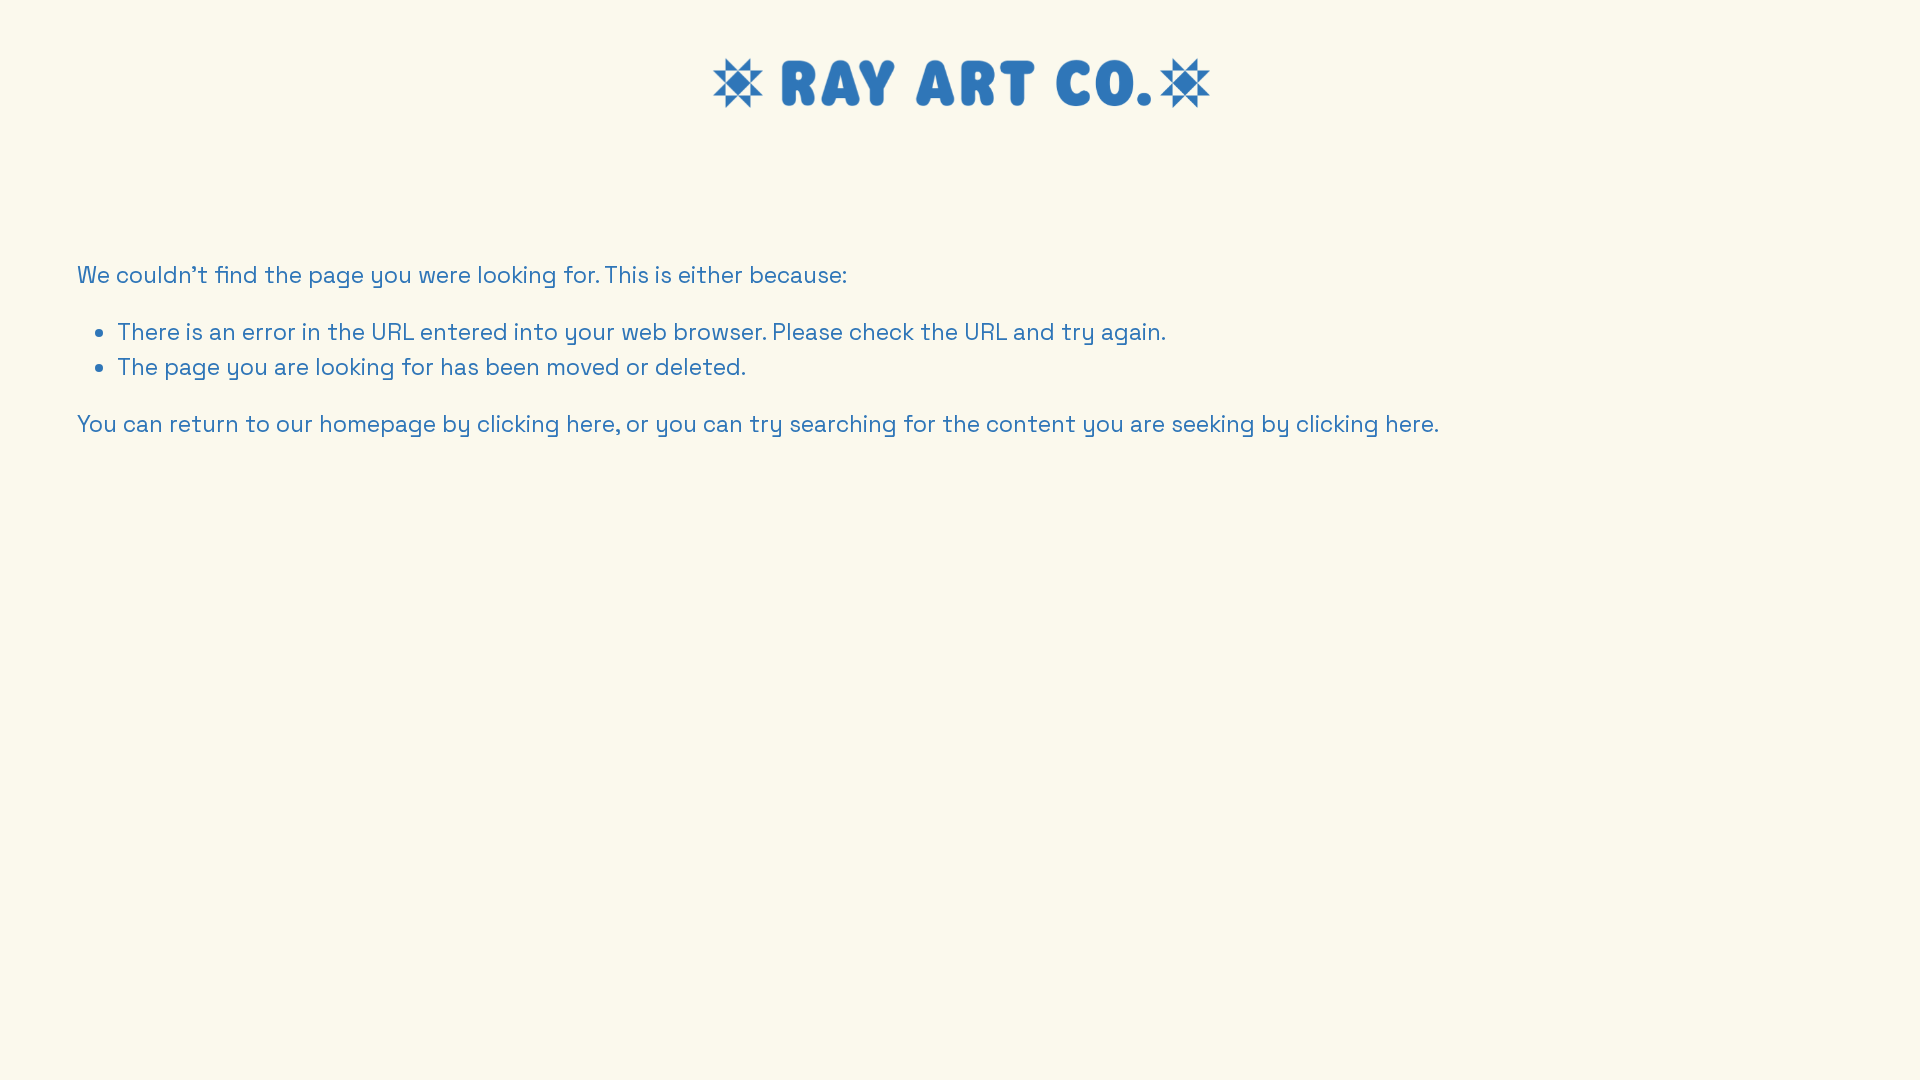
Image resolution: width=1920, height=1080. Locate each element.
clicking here (546, 424)
